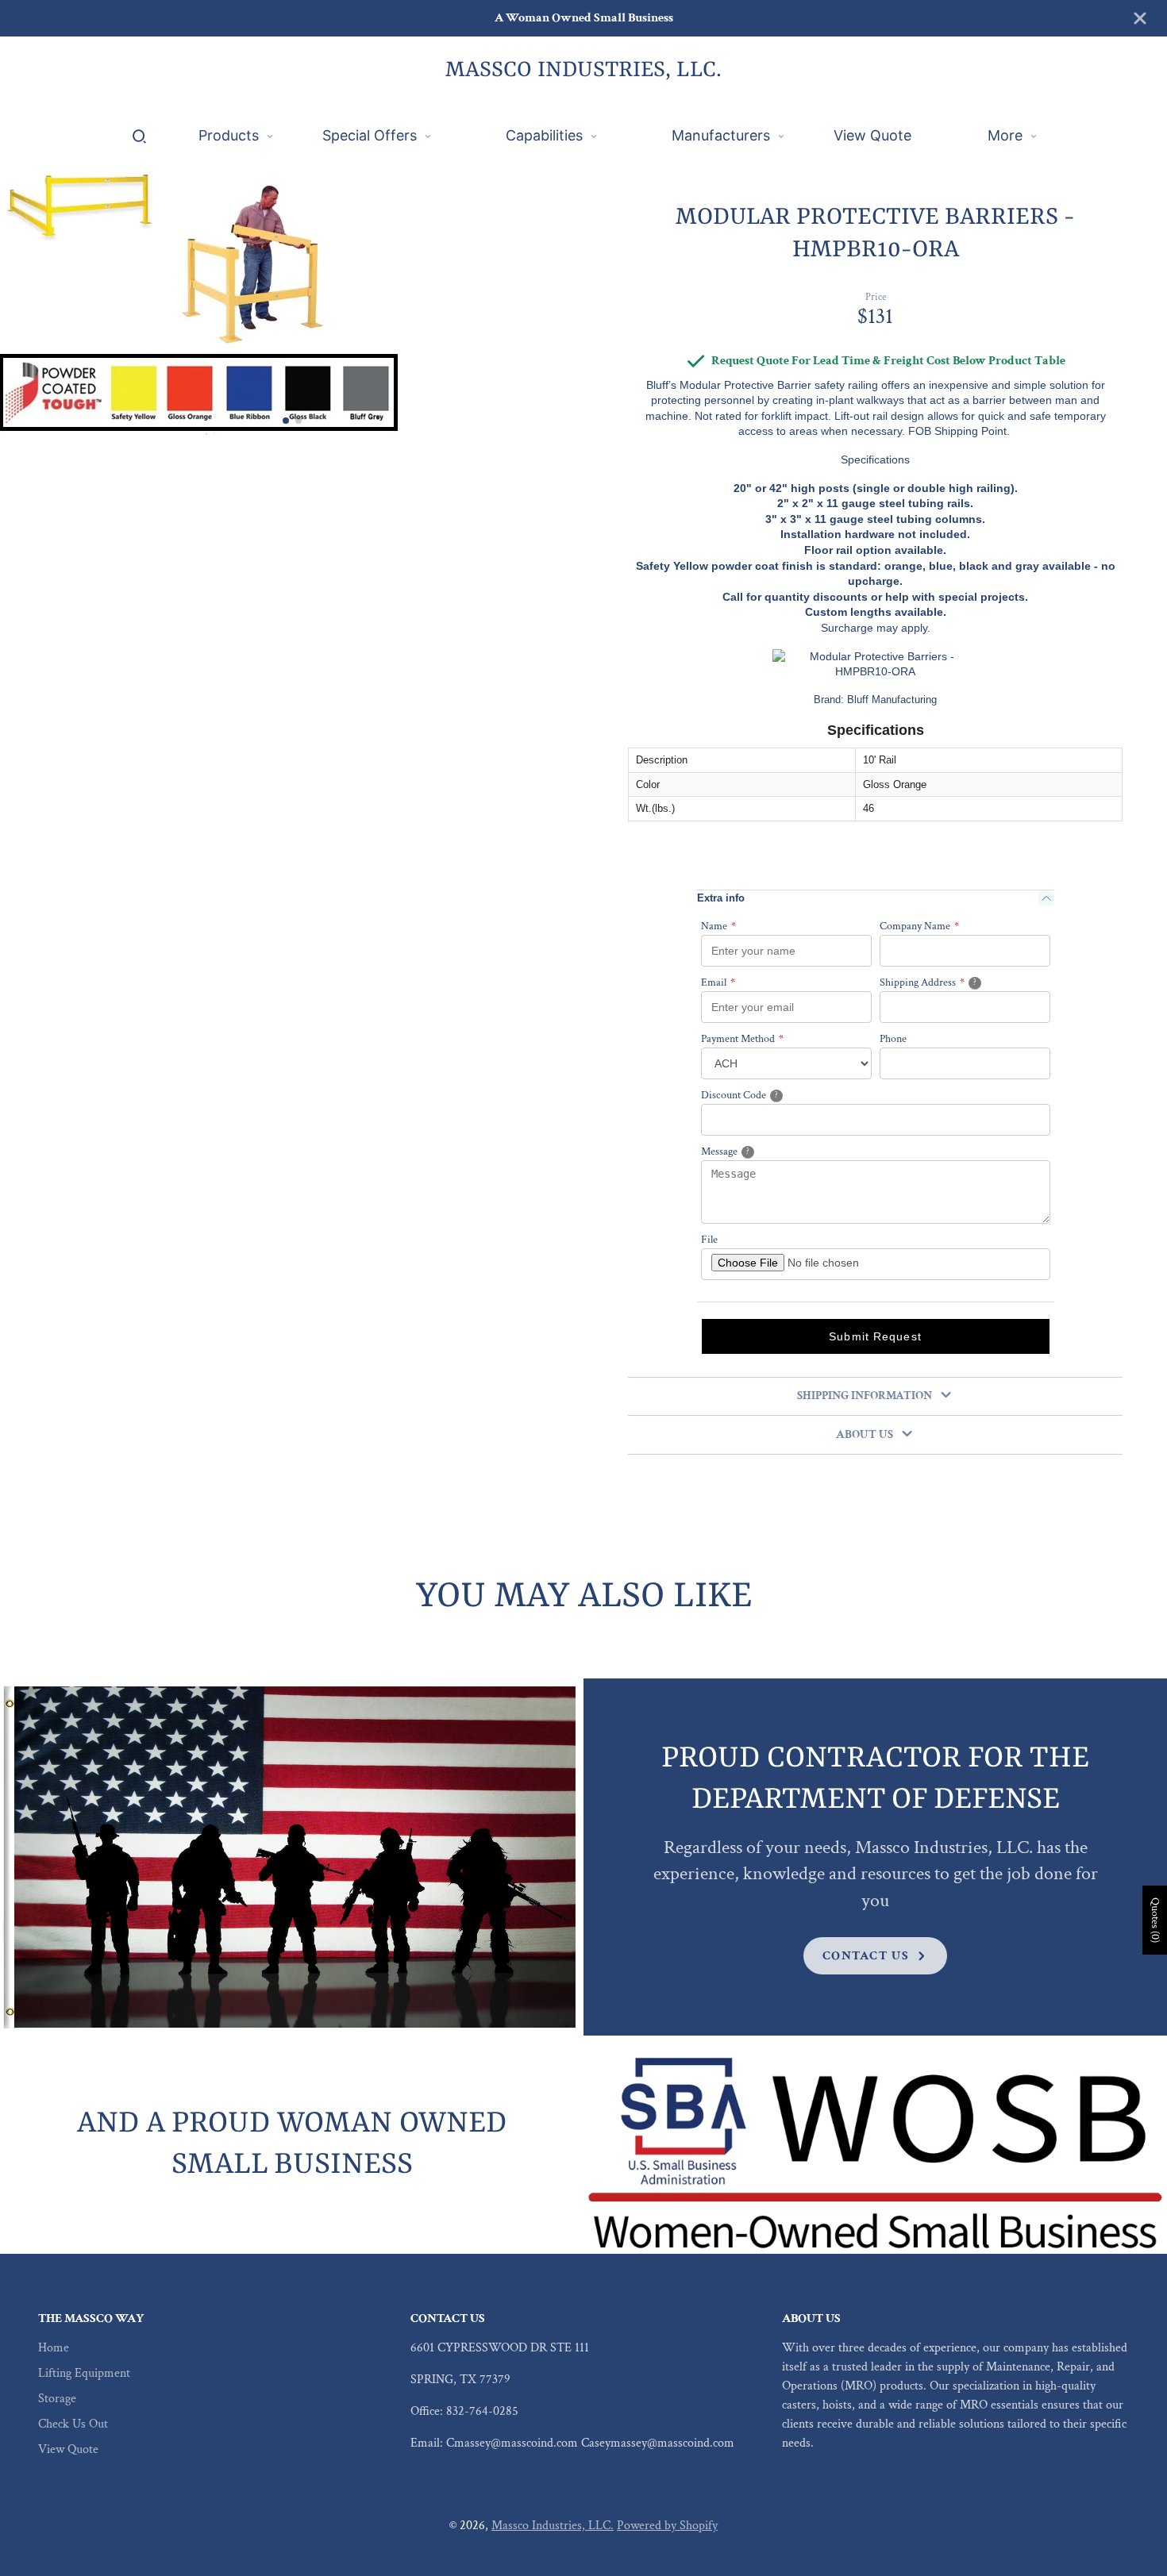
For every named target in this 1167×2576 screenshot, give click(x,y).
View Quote (68, 2449)
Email (718, 982)
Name (718, 926)
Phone (893, 1039)
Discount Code (759, 1095)
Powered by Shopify (667, 2526)
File (709, 1240)
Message (746, 1151)
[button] (286, 421)
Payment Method (742, 1039)
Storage (57, 2399)
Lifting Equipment (84, 2373)
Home (54, 2348)
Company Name (919, 926)
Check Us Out (73, 2424)
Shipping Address (948, 982)
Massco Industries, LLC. (553, 2526)
